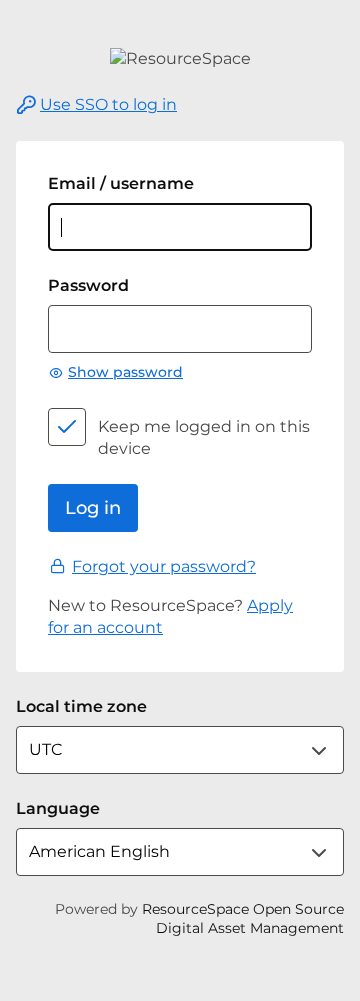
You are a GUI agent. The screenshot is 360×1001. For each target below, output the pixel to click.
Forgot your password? (164, 566)
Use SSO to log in (108, 104)
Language (58, 808)
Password (88, 285)
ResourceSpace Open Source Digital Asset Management (243, 919)
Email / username (121, 183)
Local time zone (81, 706)
